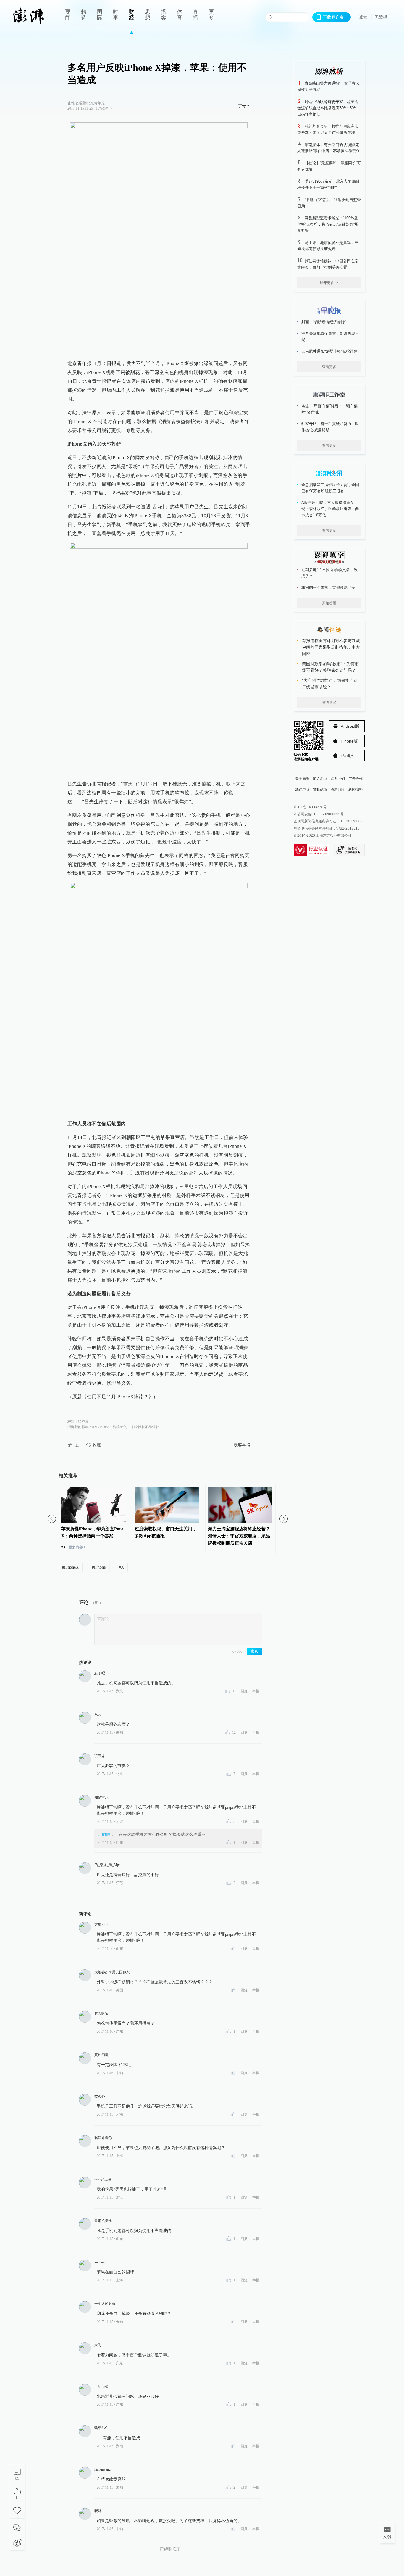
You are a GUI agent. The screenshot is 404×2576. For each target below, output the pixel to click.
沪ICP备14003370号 (310, 807)
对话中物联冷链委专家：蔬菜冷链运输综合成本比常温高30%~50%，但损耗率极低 (329, 108)
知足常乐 (101, 1797)
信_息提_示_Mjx (107, 1865)
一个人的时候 (105, 2304)
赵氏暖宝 (101, 2013)
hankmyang (102, 2469)
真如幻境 (101, 2055)
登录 (363, 17)
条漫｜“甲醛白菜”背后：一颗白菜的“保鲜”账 (329, 409)
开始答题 (329, 603)
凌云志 (100, 1756)
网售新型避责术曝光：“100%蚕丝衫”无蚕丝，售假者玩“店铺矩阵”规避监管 (328, 224)
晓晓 (98, 2511)
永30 (98, 1714)
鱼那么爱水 (103, 2221)
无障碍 (381, 17)
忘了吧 (100, 1673)
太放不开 (101, 1924)
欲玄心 (100, 2096)
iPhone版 (349, 741)
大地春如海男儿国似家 (112, 1972)
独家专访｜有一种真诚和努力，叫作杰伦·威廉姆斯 (330, 427)
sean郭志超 (103, 2179)
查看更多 (329, 367)
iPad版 (347, 756)
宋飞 (98, 2345)
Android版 (350, 726)
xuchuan (100, 2262)
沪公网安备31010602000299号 (319, 814)
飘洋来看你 (103, 2138)
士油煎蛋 (101, 2387)
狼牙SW (101, 2428)
